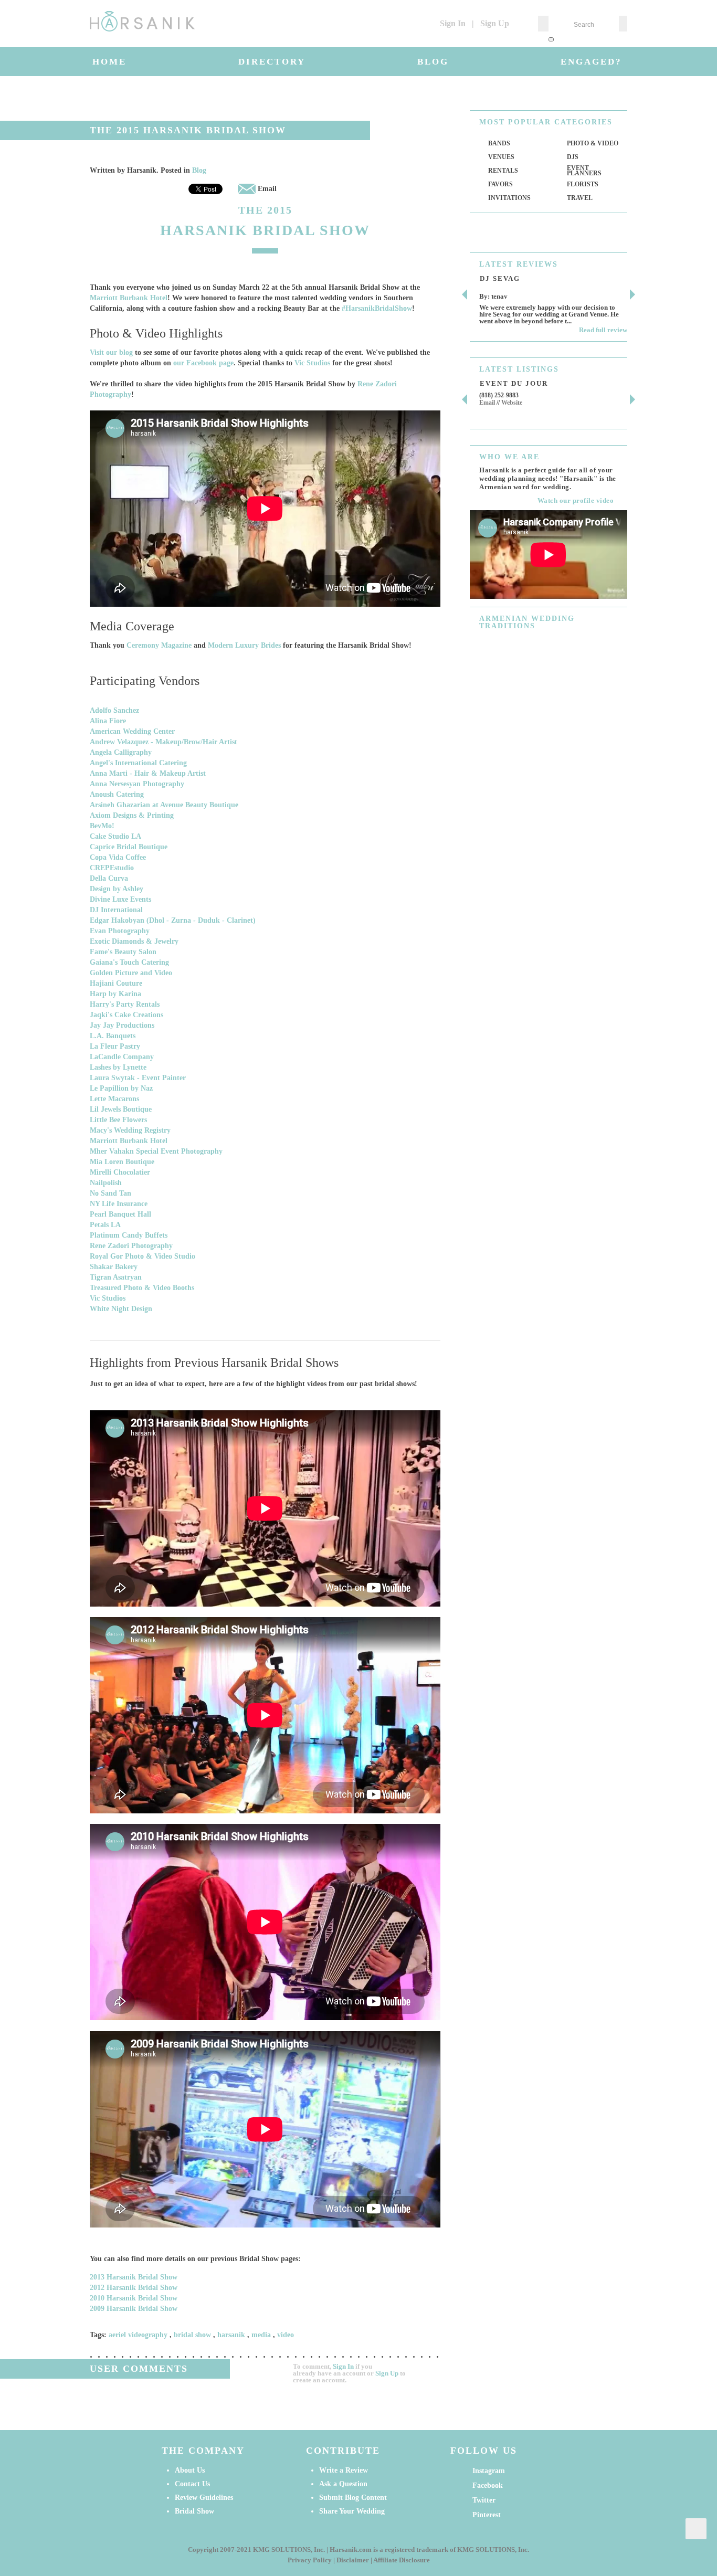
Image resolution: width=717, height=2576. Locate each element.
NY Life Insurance (119, 1204)
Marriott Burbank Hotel (129, 298)
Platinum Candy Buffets (129, 1235)
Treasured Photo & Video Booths (142, 1288)
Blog (199, 170)
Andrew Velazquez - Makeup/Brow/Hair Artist (164, 742)
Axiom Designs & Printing (132, 815)
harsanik (231, 2335)
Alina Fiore (108, 721)
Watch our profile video (576, 500)
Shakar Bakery (114, 1267)
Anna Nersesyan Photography (137, 784)
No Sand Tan (110, 1193)
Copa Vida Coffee (118, 857)
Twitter (484, 2500)
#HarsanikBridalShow (377, 308)
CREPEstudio (112, 868)
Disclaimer (353, 2560)
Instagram (489, 2471)
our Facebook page (203, 363)
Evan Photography (120, 931)
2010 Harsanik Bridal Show (134, 2298)
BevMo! (102, 826)
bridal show (192, 2335)
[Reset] (551, 39)
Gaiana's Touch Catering (129, 962)
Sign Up (495, 23)
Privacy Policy (310, 2560)
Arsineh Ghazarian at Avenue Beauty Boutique (164, 805)
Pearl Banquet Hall (120, 1214)
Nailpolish (106, 1183)
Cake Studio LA (115, 836)
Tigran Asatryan (116, 1277)
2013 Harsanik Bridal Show (134, 2277)
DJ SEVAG (500, 278)
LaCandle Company (122, 1057)
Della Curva (109, 878)
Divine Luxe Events (120, 899)
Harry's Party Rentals (125, 1004)
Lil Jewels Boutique (121, 1109)
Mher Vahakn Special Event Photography (156, 1151)
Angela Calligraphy (121, 752)
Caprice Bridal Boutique (129, 847)
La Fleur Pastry (115, 1046)
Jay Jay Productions (122, 1025)
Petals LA (105, 1225)
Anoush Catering (117, 794)
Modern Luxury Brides (244, 645)
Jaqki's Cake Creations (126, 1015)
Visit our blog (111, 352)
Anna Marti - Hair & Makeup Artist (148, 773)
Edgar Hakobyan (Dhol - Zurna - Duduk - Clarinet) (173, 920)
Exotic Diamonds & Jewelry (134, 941)
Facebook (488, 2485)
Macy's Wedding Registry (130, 1130)
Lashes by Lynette (118, 1067)
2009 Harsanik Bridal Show (134, 2309)
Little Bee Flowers (118, 1120)
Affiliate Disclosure (402, 2560)
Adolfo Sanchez (114, 710)
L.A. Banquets (113, 1036)
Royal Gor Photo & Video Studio (143, 1256)
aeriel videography (138, 2335)
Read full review (603, 330)
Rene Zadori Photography (131, 1246)
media (261, 2335)
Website (512, 403)
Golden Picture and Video (131, 973)
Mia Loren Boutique (122, 1162)
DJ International (116, 910)
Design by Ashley (117, 889)
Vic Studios (312, 363)
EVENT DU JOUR (514, 383)
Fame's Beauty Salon (123, 952)
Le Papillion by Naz (121, 1088)
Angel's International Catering (138, 763)
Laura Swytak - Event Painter (138, 1078)
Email (266, 189)
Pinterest (487, 2515)
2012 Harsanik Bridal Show (134, 2288)
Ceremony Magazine (159, 645)
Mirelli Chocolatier (120, 1172)
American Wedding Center (132, 731)
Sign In (453, 23)
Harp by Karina (115, 994)
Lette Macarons (114, 1099)
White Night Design (121, 1309)
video (286, 2335)
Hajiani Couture (116, 983)
